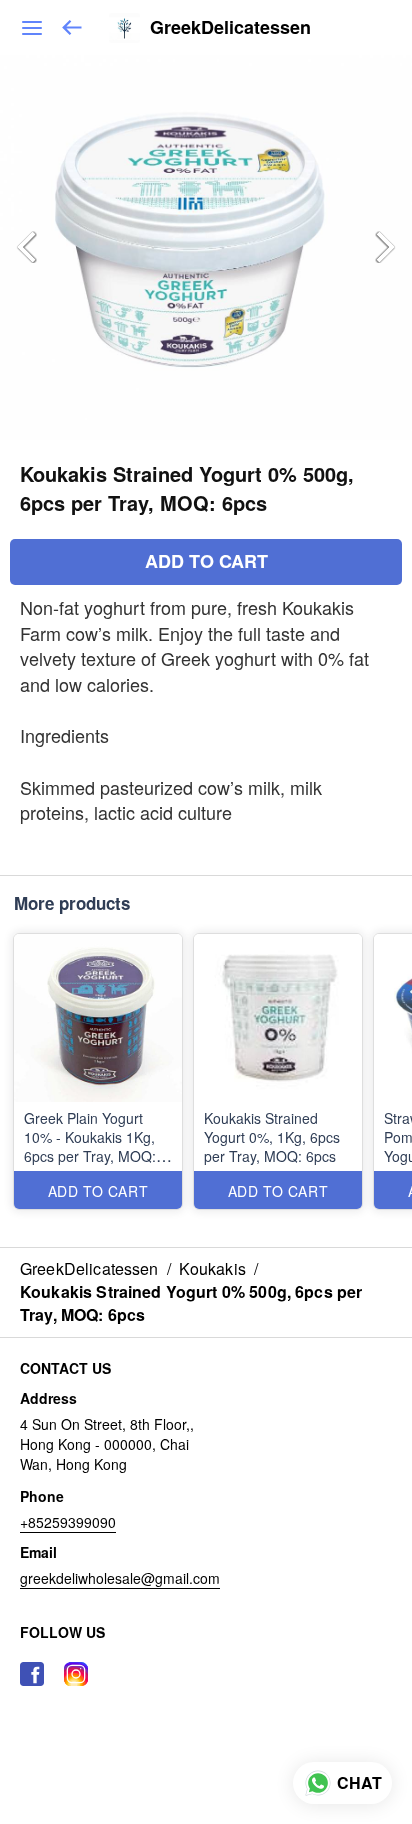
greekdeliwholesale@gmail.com (120, 1578)
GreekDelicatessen (230, 28)
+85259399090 (68, 1522)
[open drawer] (32, 28)
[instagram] (76, 1674)
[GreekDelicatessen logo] (124, 28)
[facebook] (32, 1674)
